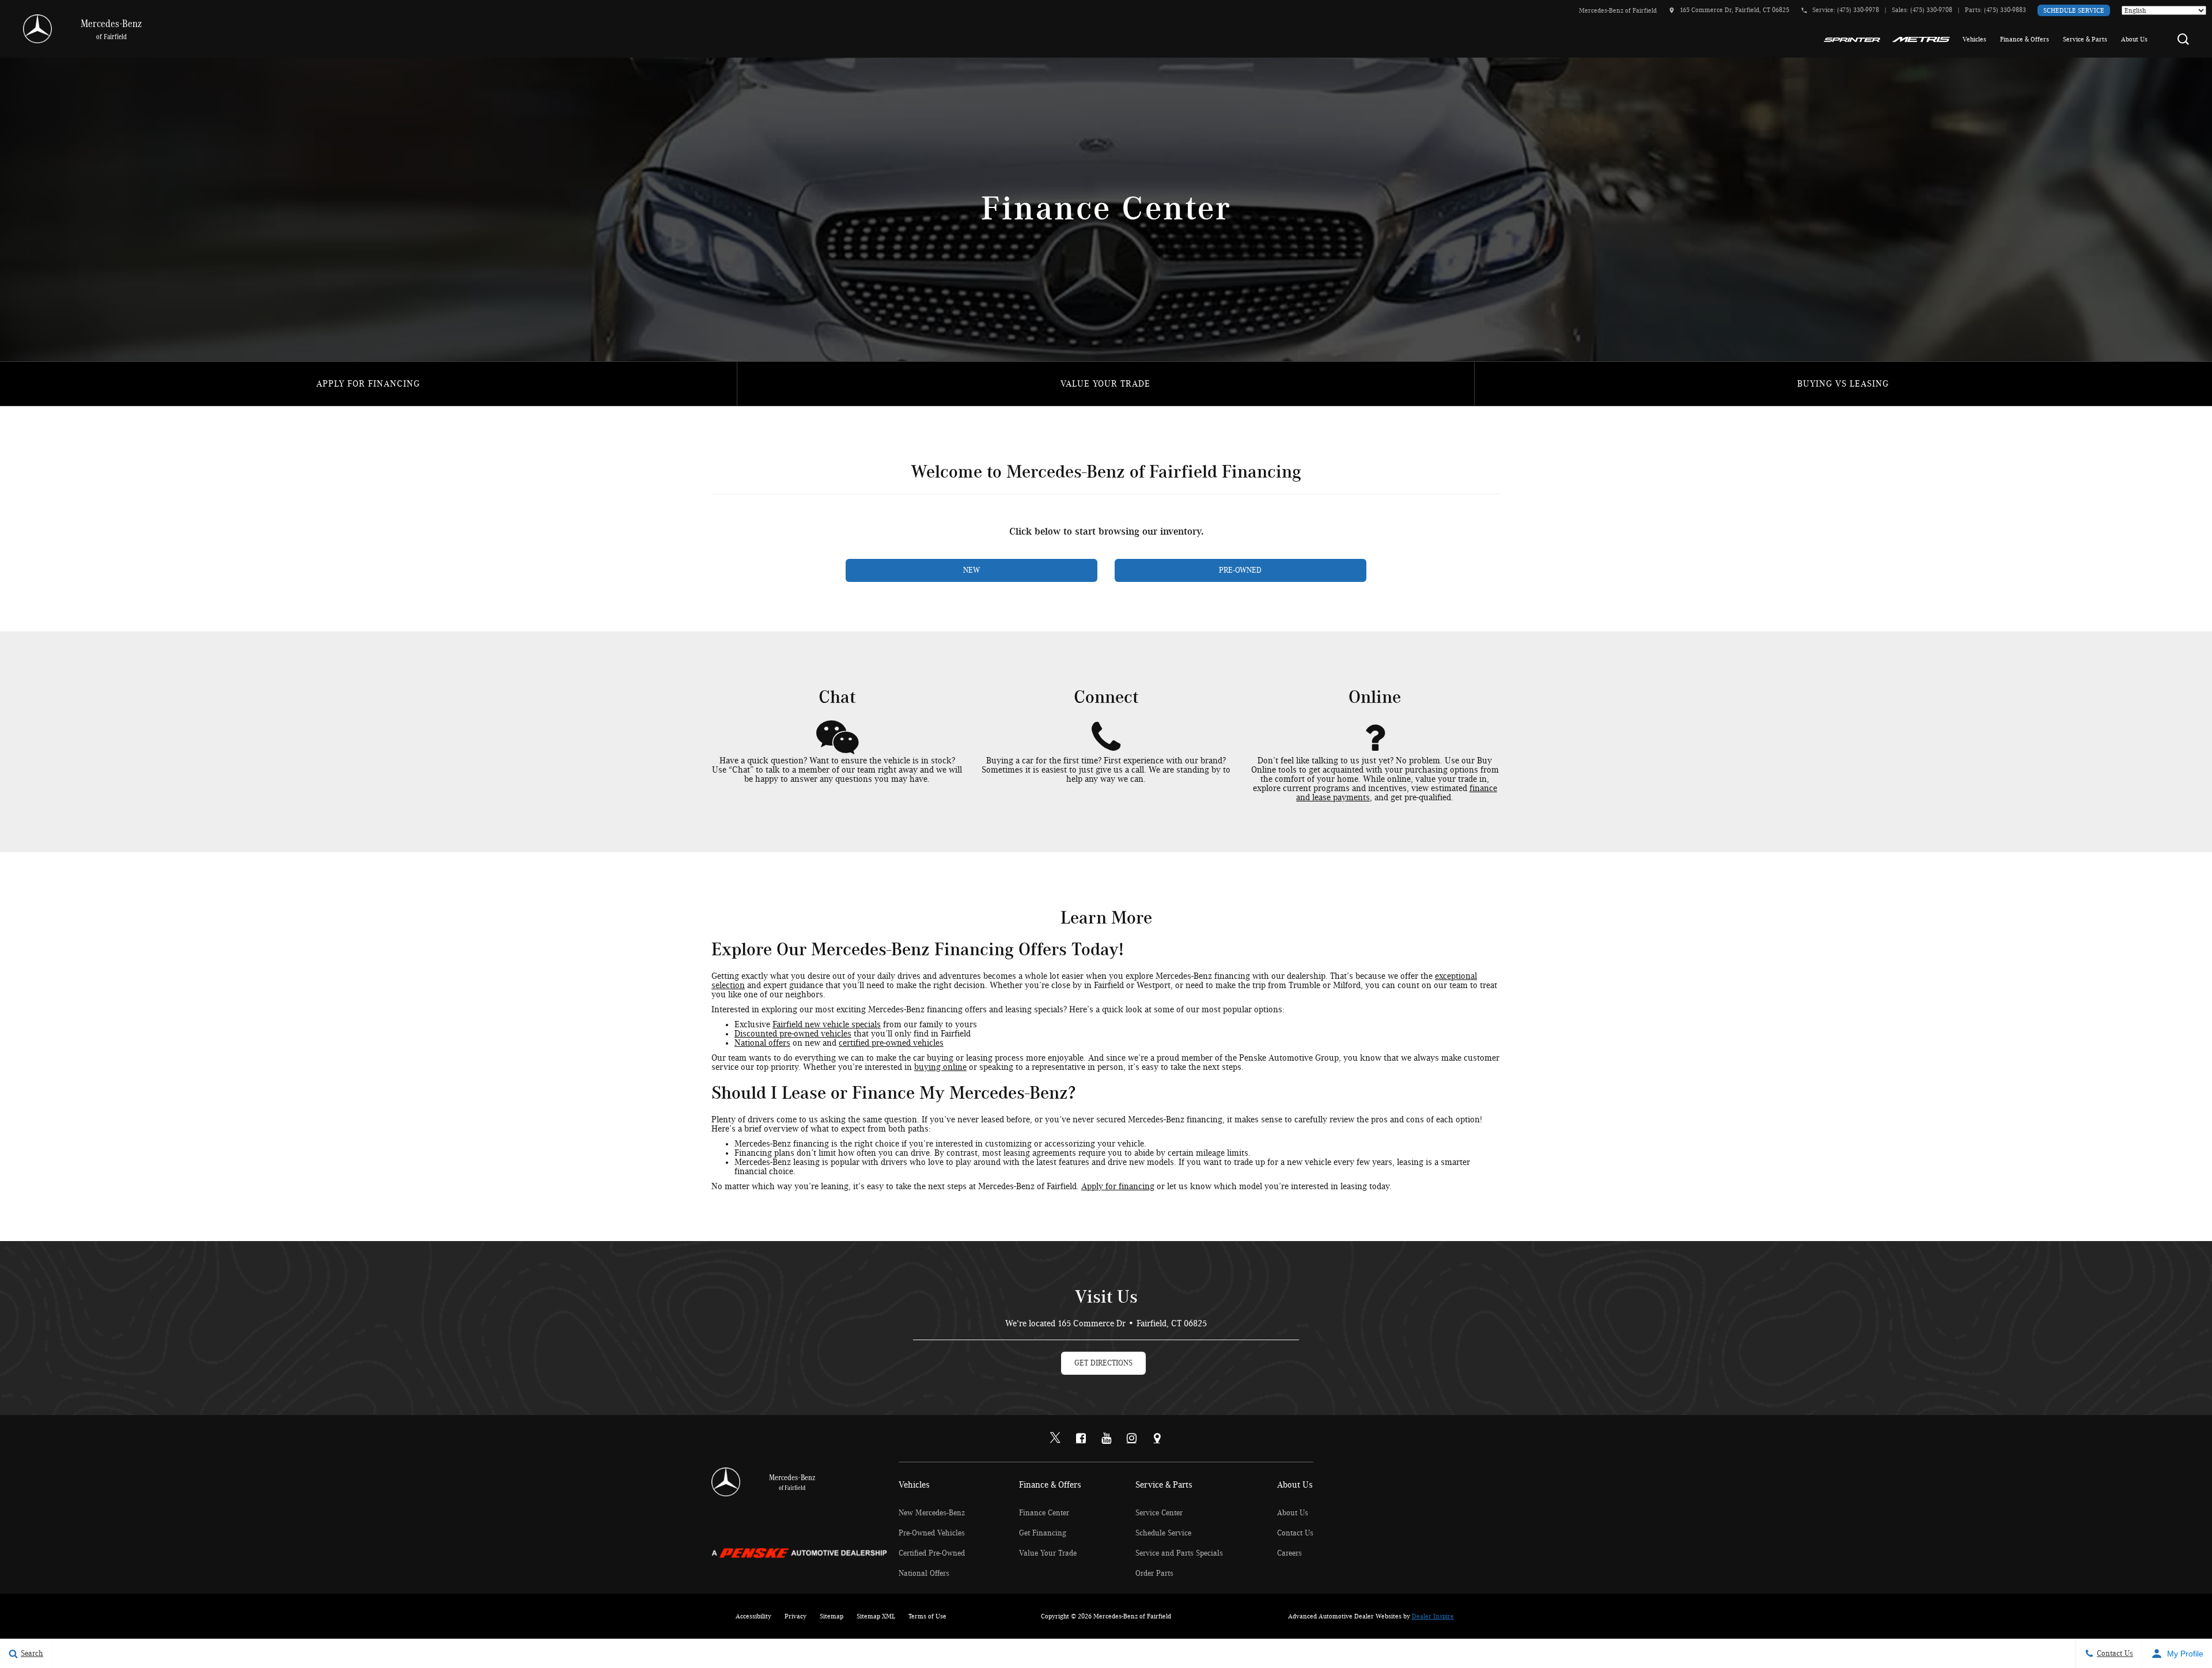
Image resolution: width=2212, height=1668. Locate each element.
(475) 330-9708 (1931, 10)
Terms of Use (927, 1616)
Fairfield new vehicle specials (827, 1024)
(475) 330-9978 (1858, 10)
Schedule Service (2074, 10)
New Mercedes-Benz (932, 1513)
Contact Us (1295, 1533)
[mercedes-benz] (37, 29)
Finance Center (1044, 1513)
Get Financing (1043, 1533)
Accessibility (753, 1616)
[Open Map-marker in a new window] (1157, 1438)
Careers (1289, 1553)
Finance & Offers (2024, 39)
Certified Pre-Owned (932, 1553)
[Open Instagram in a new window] (1131, 1438)
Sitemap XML (876, 1616)
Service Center (1159, 1513)
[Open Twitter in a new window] (1055, 1439)
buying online (940, 1067)
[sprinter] (1852, 39)
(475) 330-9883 (2005, 10)
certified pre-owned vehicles (891, 1043)
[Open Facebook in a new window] (1081, 1438)
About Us (2134, 39)
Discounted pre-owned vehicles (793, 1034)
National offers (762, 1043)
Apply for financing (1118, 1186)
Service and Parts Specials (1179, 1553)
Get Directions (1103, 1363)
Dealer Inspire (1433, 1616)
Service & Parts (2085, 39)
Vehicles (1974, 39)
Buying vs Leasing (1843, 384)
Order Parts (1154, 1574)
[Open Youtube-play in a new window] (1106, 1438)
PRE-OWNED (1240, 570)
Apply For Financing (368, 384)
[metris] (1921, 39)
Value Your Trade (1105, 384)
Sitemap (832, 1616)
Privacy (796, 1616)
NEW (971, 570)
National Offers (924, 1574)
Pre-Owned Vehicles (932, 1533)
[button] (2183, 39)
